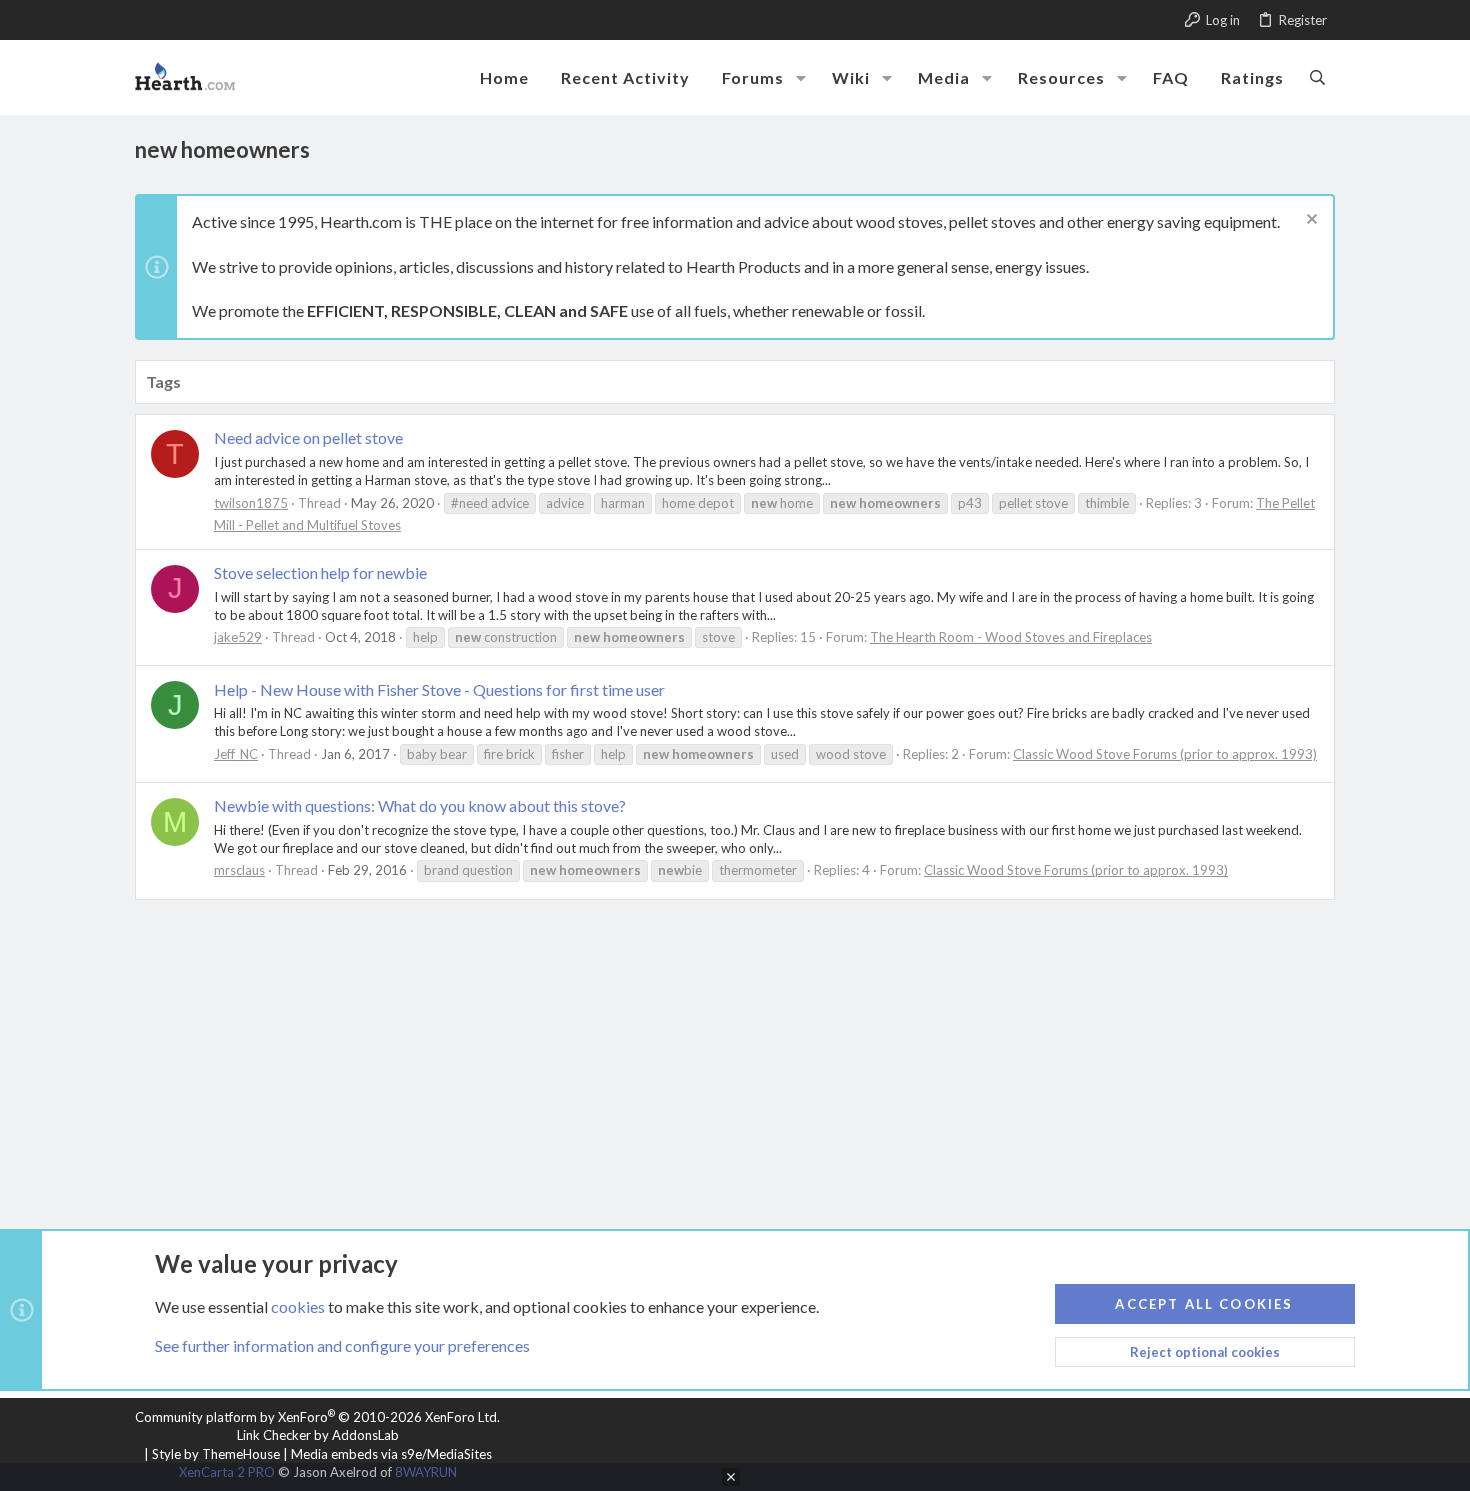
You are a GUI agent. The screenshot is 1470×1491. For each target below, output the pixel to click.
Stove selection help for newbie (320, 572)
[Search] (1317, 77)
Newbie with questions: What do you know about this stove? (420, 805)
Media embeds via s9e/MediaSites (391, 1454)
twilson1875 (251, 503)
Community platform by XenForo (317, 1417)
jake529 (238, 637)
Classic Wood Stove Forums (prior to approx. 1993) (1165, 754)
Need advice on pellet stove (308, 437)
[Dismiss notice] (1309, 221)
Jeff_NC (236, 754)
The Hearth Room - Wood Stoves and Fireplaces (1011, 637)
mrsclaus (239, 870)
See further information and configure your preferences (342, 1345)
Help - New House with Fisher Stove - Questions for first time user (439, 689)
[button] (801, 78)
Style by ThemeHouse (216, 1454)
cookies (298, 1306)
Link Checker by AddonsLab (318, 1435)
